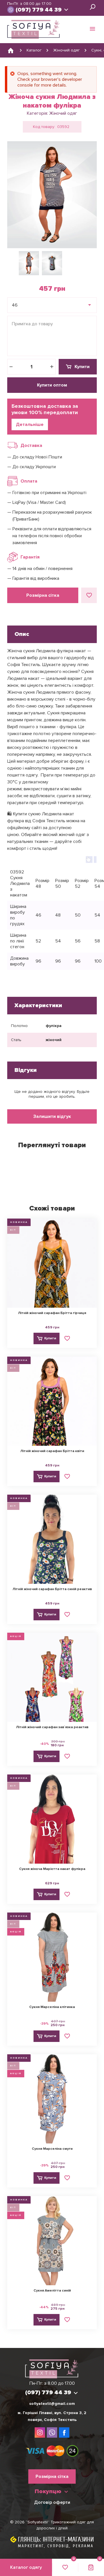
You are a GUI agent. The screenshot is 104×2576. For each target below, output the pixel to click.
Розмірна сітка (43, 595)
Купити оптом (52, 385)
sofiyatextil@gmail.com (52, 2404)
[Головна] (11, 50)
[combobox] (52, 305)
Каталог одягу (26, 2567)
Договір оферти (52, 2502)
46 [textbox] (15, 305)
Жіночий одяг (63, 113)
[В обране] (89, 595)
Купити (82, 367)
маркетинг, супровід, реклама (56, 2546)
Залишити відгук (52, 1116)
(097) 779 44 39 (39, 10)
